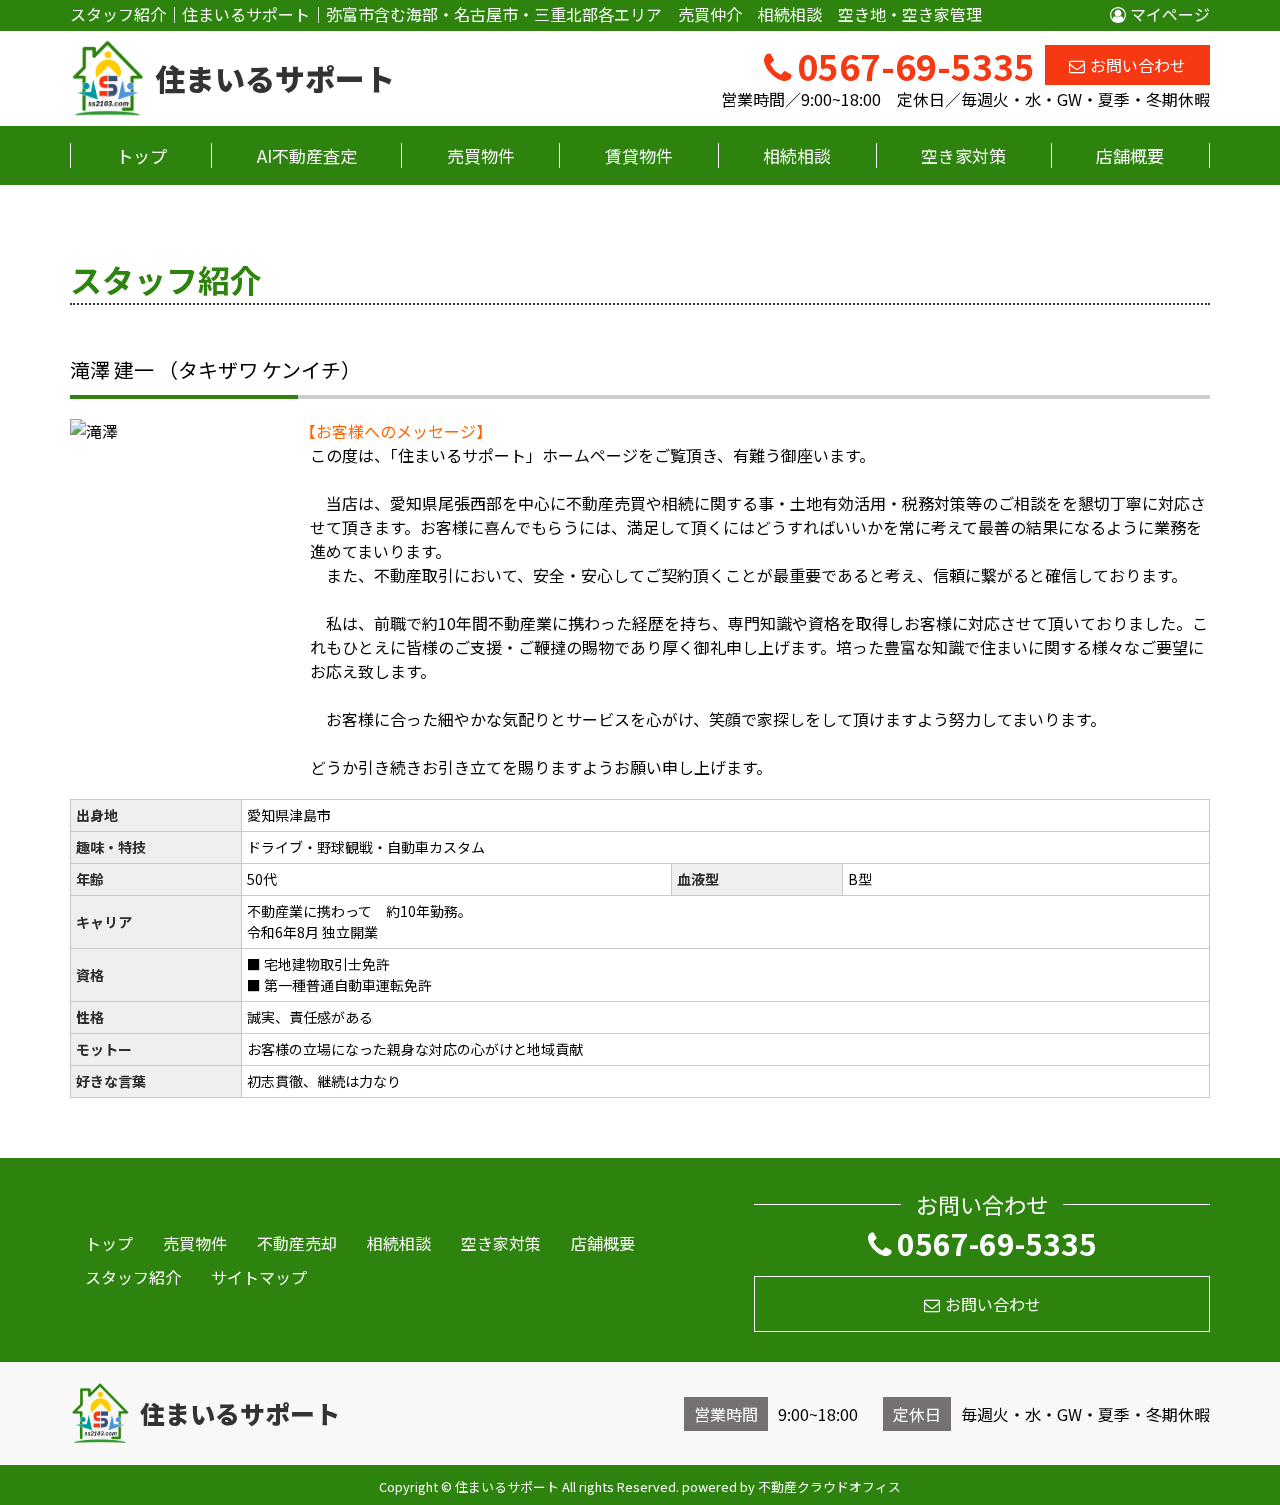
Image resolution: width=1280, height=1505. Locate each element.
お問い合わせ (1138, 65)
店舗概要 (1130, 155)
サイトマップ (259, 1277)
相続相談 (797, 155)
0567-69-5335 (997, 1243)
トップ (141, 155)
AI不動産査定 (307, 155)
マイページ (1168, 14)
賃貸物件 (639, 155)
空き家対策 (963, 155)
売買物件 (481, 155)
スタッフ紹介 (133, 1277)
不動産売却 (297, 1243)
